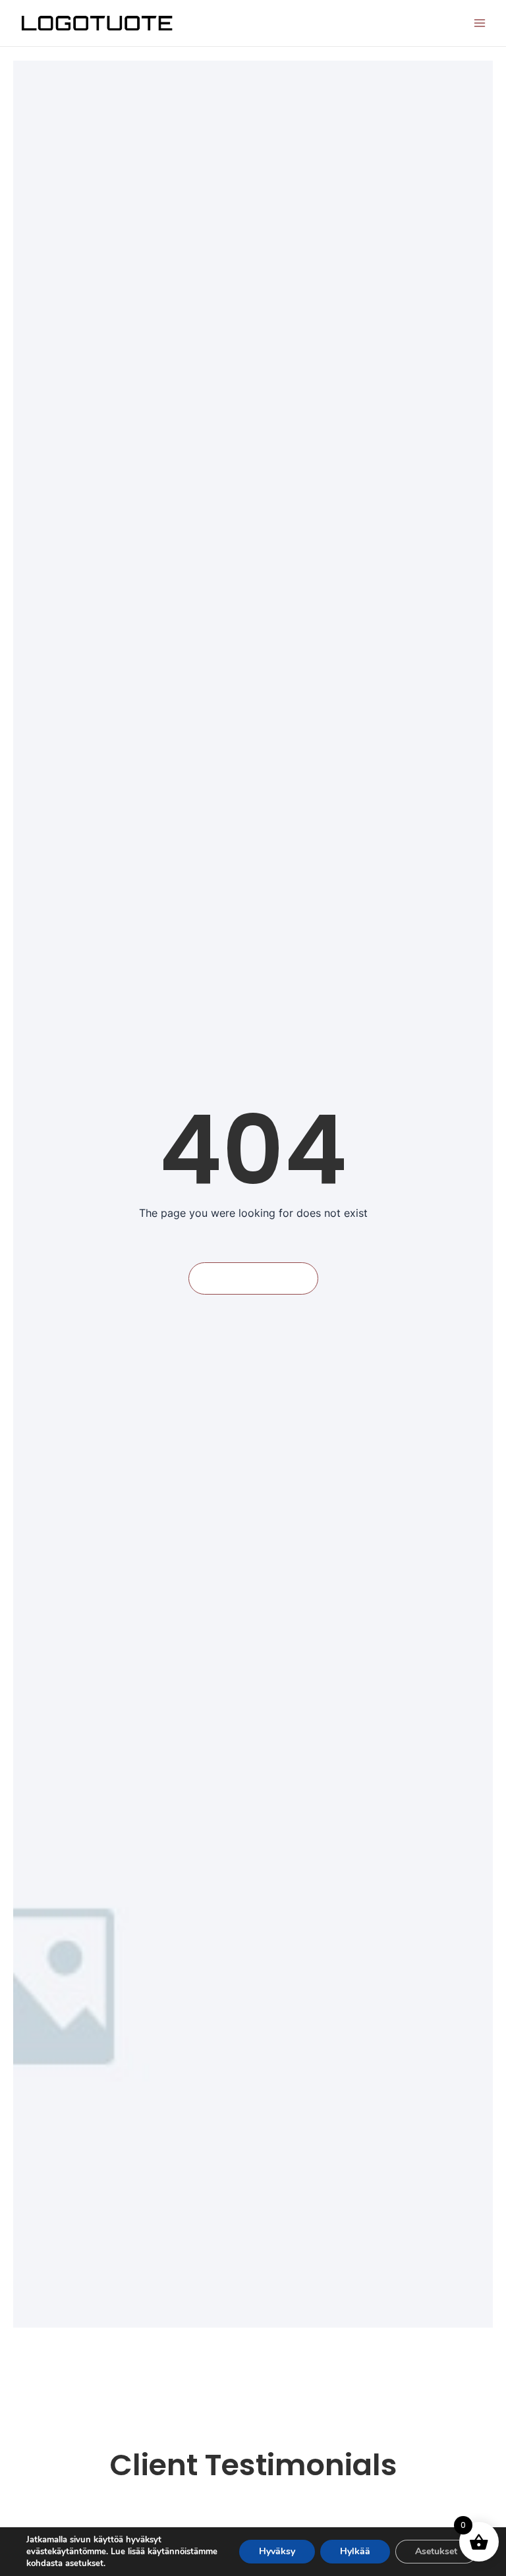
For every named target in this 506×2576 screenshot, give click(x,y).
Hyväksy (277, 2551)
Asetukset (436, 2551)
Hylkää (355, 2551)
